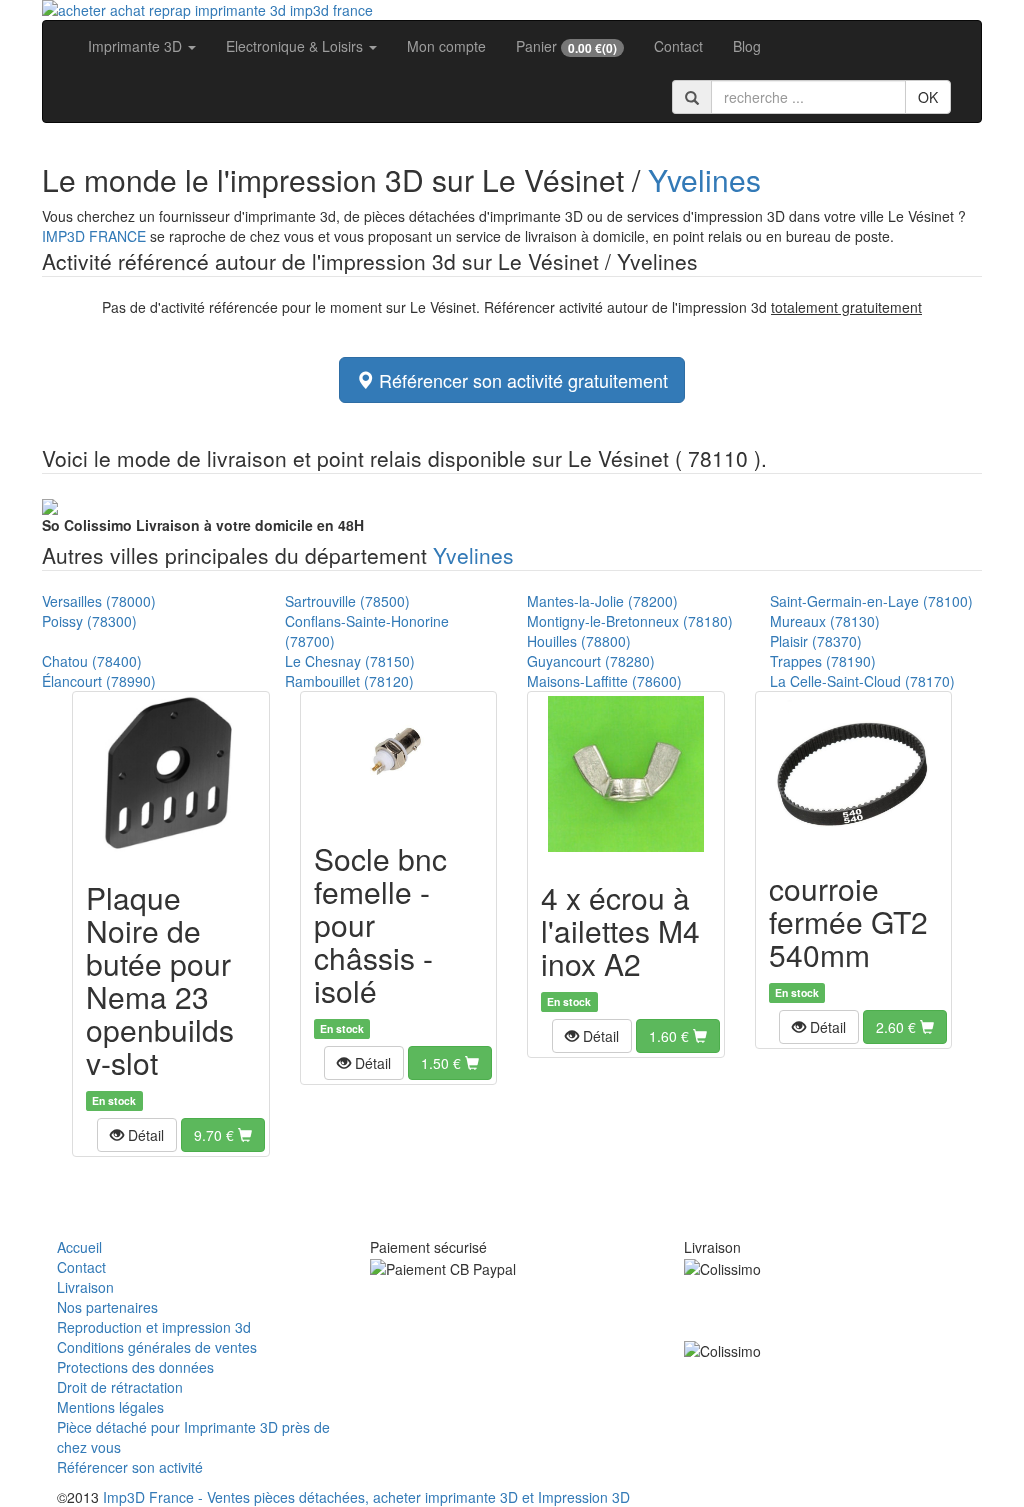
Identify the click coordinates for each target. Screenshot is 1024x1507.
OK (928, 97)
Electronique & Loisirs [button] (296, 46)
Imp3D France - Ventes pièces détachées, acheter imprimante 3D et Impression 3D (366, 1497)
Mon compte (446, 46)
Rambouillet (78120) (349, 681)
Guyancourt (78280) (591, 661)
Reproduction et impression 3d (154, 1327)
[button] (137, 1135)
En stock (114, 1100)
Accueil (79, 1247)
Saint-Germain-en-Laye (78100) (871, 601)
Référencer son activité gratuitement (521, 380)
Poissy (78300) (89, 621)
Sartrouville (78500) (347, 601)
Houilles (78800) (579, 641)
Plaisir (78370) (816, 641)
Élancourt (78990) (99, 681)
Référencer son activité (130, 1467)
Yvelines (704, 179)
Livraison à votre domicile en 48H (203, 525)
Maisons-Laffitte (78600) (604, 681)
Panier (566, 46)
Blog (747, 46)
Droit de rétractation (120, 1387)
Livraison (85, 1287)
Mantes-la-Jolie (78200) (602, 601)
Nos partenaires (107, 1307)
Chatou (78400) (92, 661)
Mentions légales (110, 1407)
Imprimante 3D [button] (137, 46)
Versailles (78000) (99, 601)
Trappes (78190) (823, 661)
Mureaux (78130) (825, 621)
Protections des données (135, 1367)
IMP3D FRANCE (94, 236)
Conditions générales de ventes (157, 1347)
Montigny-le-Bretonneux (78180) (630, 621)
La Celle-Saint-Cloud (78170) (862, 681)
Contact (678, 46)
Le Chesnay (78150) (350, 661)
